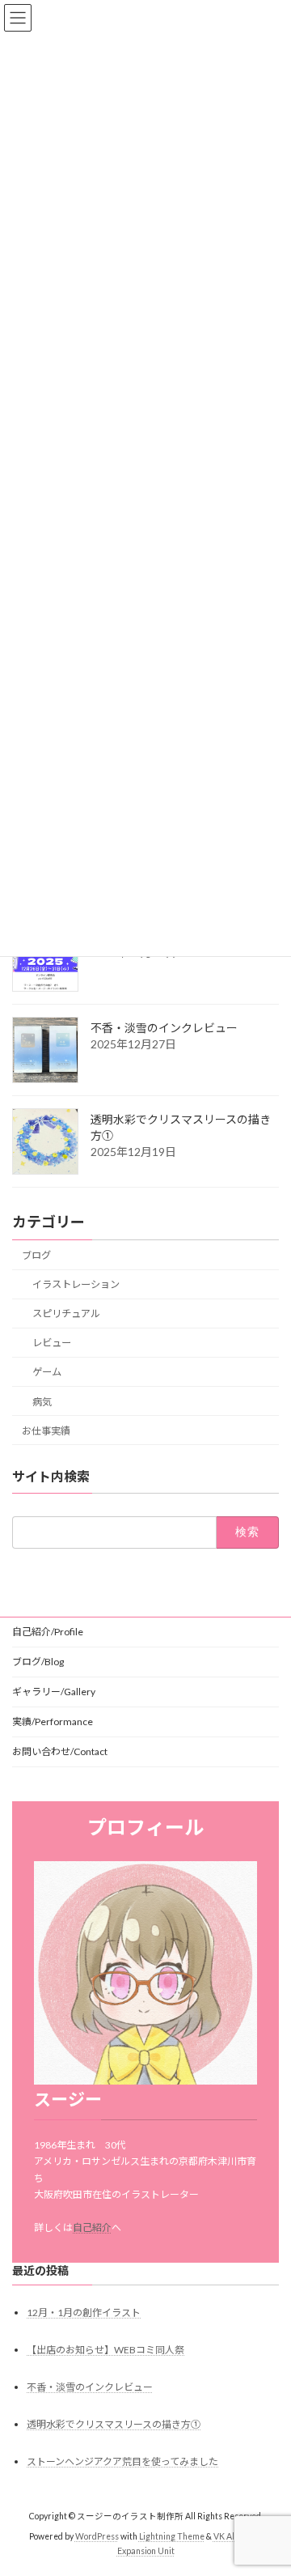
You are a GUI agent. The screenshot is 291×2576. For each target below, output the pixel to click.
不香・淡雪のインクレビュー (164, 1028)
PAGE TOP (268, 2482)
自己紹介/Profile (48, 1632)
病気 (42, 1401)
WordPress (97, 2536)
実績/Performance (53, 1722)
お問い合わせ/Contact (60, 1751)
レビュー (52, 1343)
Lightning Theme (172, 2536)
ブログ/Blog (38, 1662)
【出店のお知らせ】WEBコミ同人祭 (105, 2350)
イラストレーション (76, 1284)
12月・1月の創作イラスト (84, 2312)
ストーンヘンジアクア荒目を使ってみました (122, 2461)
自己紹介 (92, 2227)
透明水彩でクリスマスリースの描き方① (114, 2424)
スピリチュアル (66, 1314)
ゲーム (47, 1372)
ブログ (36, 1255)
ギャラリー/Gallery (54, 1692)
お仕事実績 (46, 1431)
